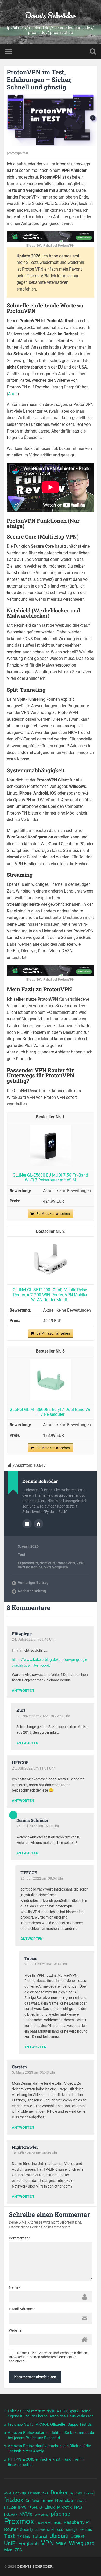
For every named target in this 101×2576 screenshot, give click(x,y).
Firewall (90, 2493)
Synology (86, 2530)
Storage (71, 2530)
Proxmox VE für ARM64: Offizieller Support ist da (50, 2424)
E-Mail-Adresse (22, 2309)
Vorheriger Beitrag (33, 1583)
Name (15, 2287)
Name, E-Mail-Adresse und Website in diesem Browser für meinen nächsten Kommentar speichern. (49, 2357)
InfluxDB (10, 2508)
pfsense (60, 2514)
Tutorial (40, 2536)
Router (11, 2529)
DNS (45, 2493)
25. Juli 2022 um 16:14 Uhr (38, 1826)
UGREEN (78, 2537)
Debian (34, 2493)
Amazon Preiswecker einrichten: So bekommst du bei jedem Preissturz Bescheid (51, 2435)
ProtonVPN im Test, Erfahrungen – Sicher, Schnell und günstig (39, 80)
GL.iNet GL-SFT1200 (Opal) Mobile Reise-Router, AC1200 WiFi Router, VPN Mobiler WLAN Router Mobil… (50, 1295)
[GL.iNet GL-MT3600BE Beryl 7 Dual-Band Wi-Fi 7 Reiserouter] (51, 1399)
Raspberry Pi (77, 2522)
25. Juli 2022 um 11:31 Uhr (33, 1768)
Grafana (32, 2501)
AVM (8, 2493)
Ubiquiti (59, 2536)
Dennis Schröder (50, 15)
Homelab (64, 2500)
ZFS (18, 2550)
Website (15, 2330)
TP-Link (24, 2537)
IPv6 (22, 2507)
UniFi (10, 2543)
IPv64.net (35, 2507)
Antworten (23, 1691)
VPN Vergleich (56, 1567)
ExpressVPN (28, 1563)
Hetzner (47, 2501)
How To (81, 2501)
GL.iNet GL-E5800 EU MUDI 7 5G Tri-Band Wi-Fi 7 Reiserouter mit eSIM (50, 1178)
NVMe (26, 2514)
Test (21, 1555)
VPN (80, 1563)
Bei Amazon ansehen (53, 1214)
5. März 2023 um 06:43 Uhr (34, 2072)
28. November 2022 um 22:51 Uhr (43, 1716)
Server (40, 2530)
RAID (58, 2523)
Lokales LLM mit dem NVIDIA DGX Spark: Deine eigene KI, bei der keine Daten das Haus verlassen (51, 2414)
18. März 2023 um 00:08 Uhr (35, 2153)
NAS (78, 2507)
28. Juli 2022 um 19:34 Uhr (46, 1964)
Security (27, 2530)
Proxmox (19, 2521)
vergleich (29, 2543)
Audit (13, 394)
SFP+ (51, 2530)
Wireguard (82, 2543)
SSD (60, 2530)
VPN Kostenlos (30, 1567)
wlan (8, 2550)
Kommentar (20, 2238)
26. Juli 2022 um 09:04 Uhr (42, 1878)
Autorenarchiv (27, 1524)
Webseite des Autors (39, 1524)
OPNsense (42, 2515)
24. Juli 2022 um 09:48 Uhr (33, 1639)
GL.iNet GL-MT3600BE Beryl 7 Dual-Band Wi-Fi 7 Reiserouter (50, 1412)
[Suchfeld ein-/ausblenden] (93, 51)
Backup (20, 2493)
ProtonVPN (66, 1563)
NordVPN (47, 1563)
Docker (59, 2493)
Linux (50, 2507)
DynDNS (76, 2493)
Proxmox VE (44, 2523)
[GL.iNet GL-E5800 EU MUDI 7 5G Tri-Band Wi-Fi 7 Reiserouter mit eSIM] (51, 1165)
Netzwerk (11, 2515)
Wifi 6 (61, 2544)
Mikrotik (64, 2507)
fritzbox (14, 2500)
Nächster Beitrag (32, 1591)
